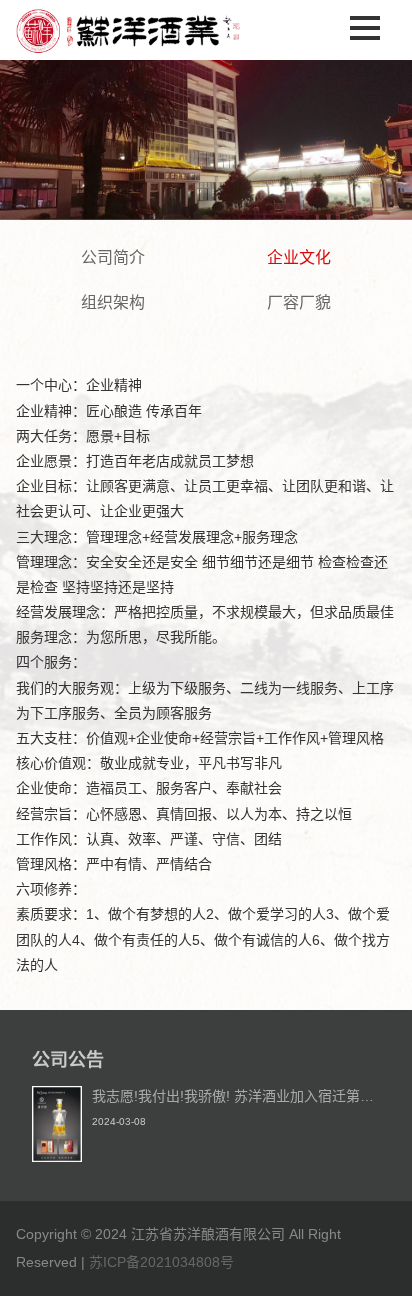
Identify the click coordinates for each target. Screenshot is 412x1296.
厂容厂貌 (299, 302)
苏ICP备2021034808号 (161, 1262)
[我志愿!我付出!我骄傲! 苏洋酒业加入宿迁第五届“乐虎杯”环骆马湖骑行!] (57, 1157)
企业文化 (299, 257)
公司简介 (113, 257)
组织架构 (113, 302)
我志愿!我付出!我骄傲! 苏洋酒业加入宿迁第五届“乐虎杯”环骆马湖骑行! (236, 1096)
